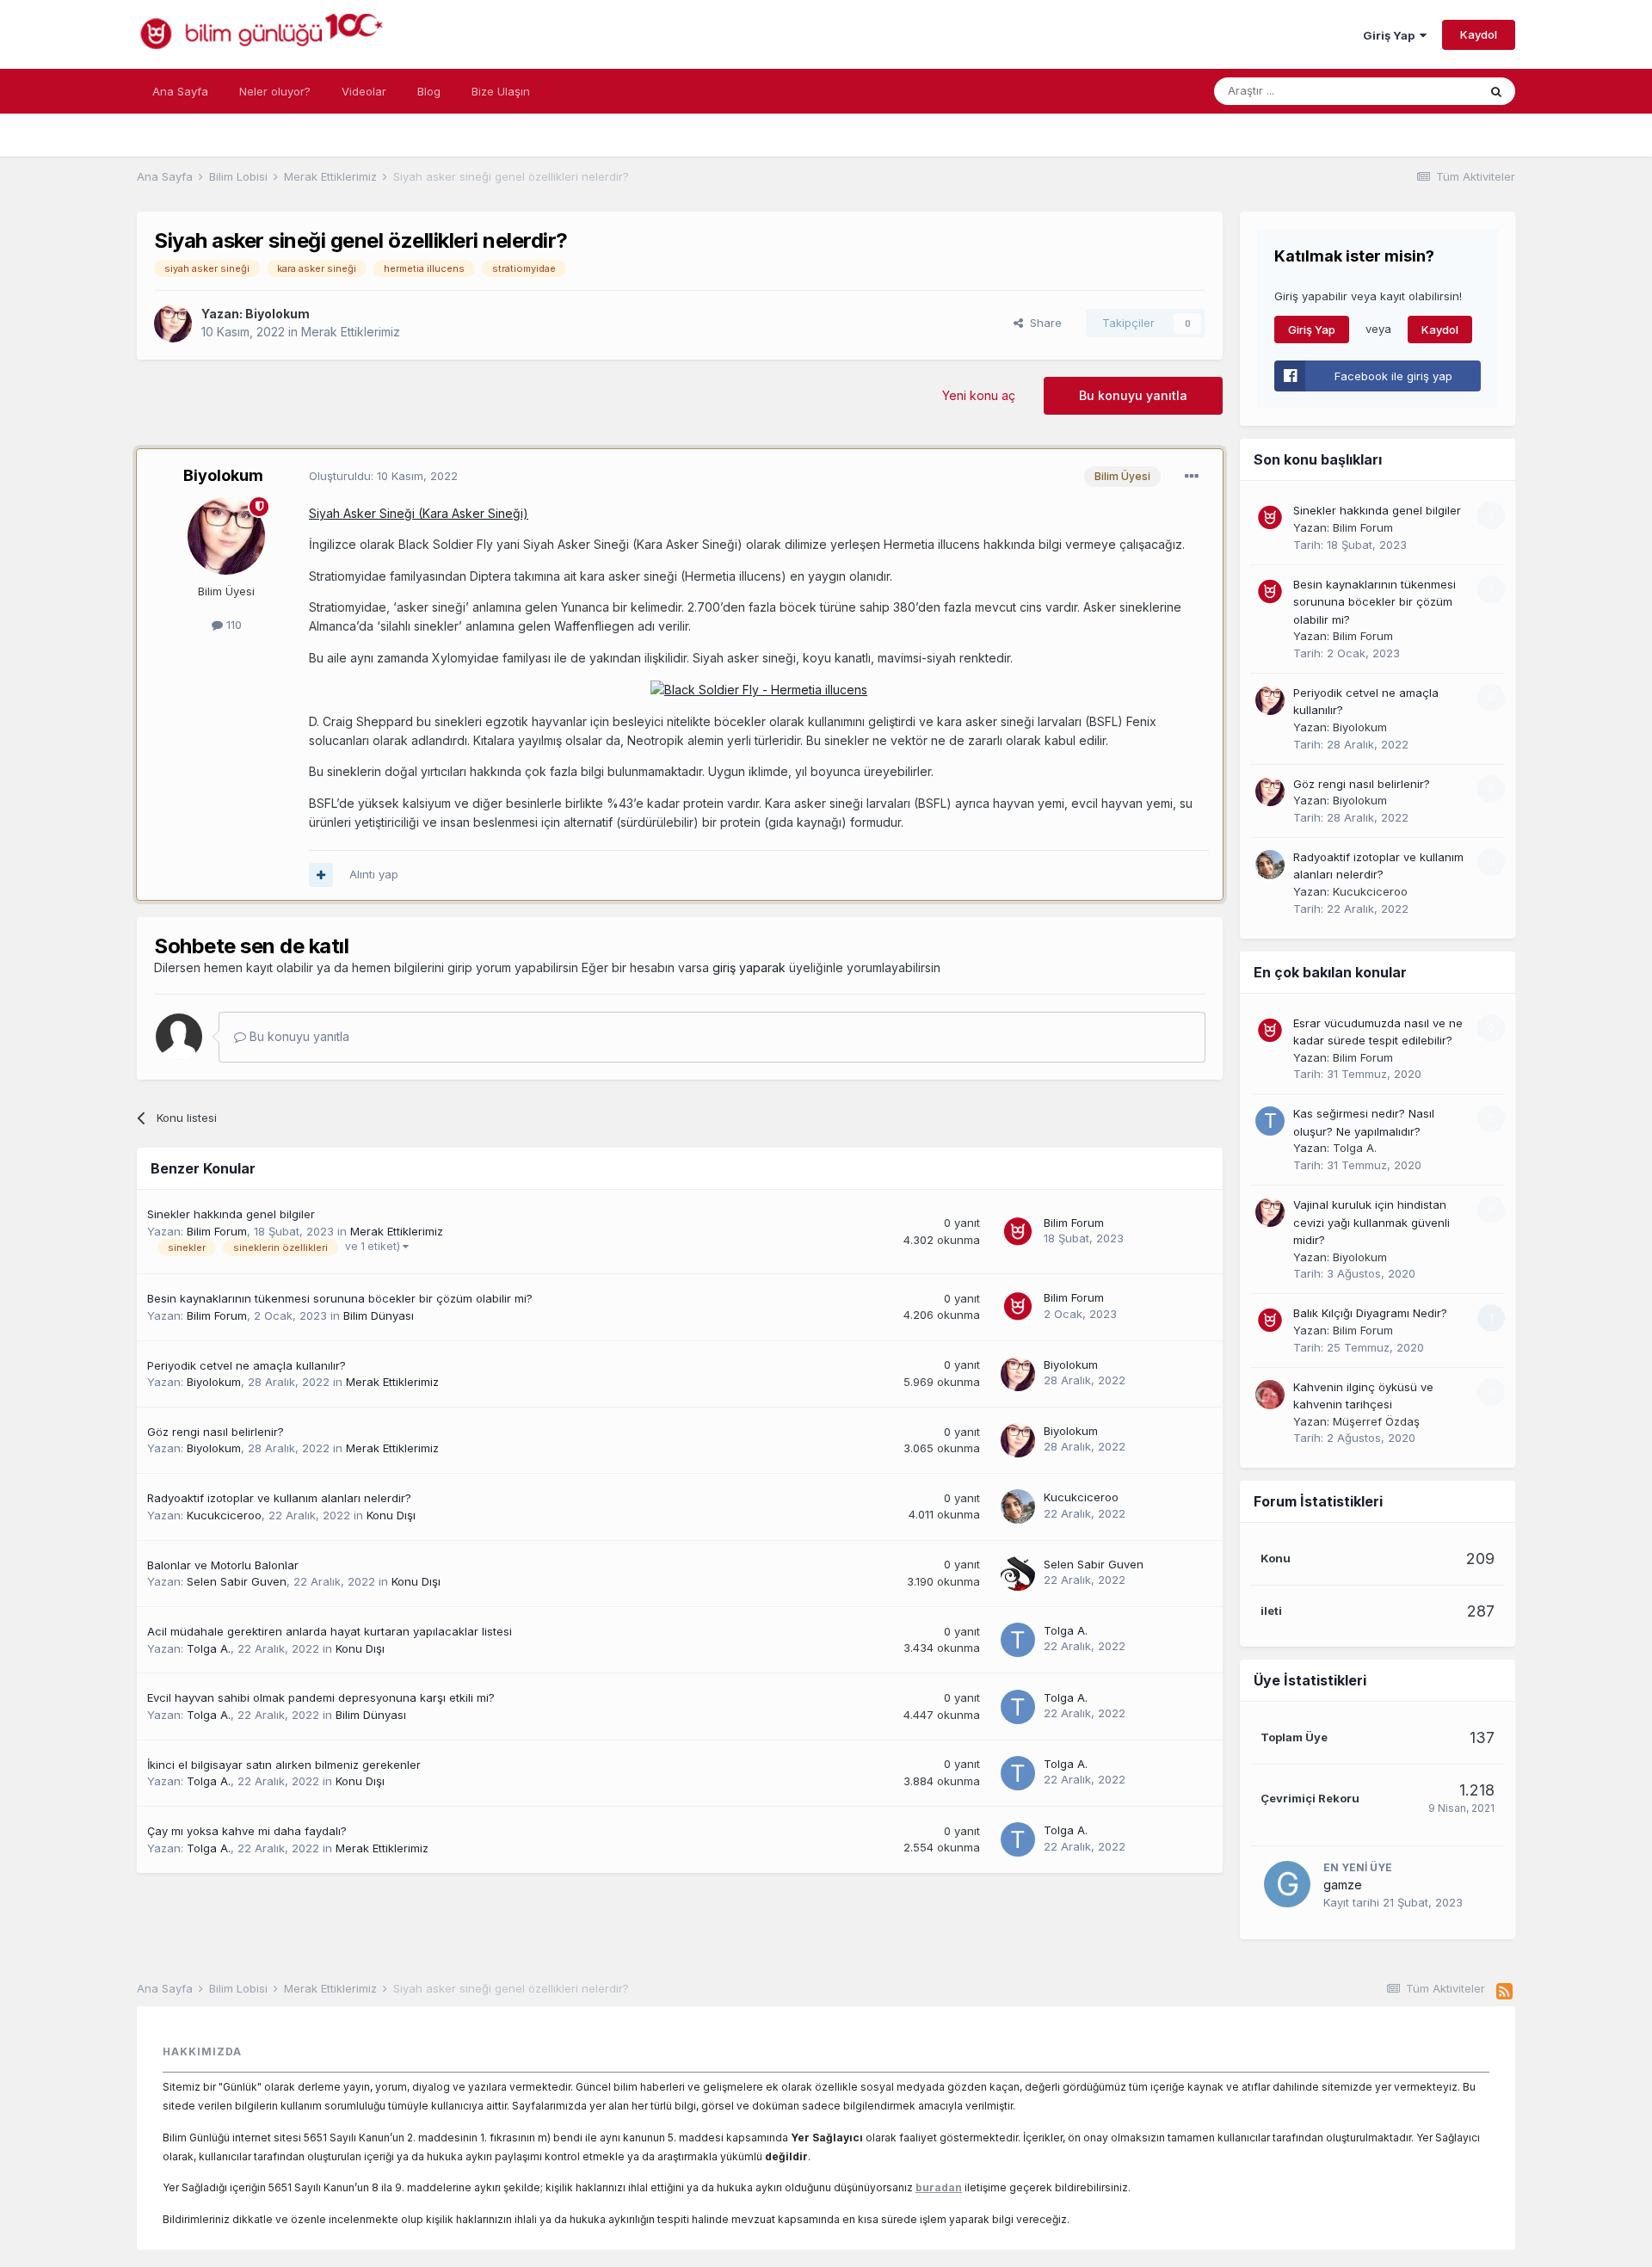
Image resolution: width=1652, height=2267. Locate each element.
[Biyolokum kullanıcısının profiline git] (173, 323)
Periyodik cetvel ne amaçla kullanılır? (247, 1365)
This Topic (1427, 91)
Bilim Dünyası (379, 1315)
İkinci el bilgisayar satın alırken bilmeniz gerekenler (284, 1765)
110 (232, 625)
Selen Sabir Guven (237, 1581)
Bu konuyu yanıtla (1133, 395)
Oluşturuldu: (383, 476)
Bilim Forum (217, 1231)
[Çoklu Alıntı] (321, 875)
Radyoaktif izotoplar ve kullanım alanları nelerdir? (279, 1498)
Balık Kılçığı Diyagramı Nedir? (1370, 1313)
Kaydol (1479, 34)
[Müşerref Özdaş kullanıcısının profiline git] (1270, 1395)
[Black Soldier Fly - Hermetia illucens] (759, 689)
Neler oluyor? (275, 91)
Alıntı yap (374, 874)
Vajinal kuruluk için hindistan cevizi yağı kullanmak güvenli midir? (1372, 1222)
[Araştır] (1496, 91)
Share (1042, 323)
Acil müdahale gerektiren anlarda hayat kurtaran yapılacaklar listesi (330, 1631)
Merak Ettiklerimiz (351, 332)
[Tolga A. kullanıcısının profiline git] (1018, 1640)
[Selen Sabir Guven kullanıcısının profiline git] (1018, 1574)
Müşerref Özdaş (1376, 1421)
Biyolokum (277, 314)
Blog (429, 91)
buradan (939, 2187)
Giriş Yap (1391, 35)
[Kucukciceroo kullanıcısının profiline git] (1018, 1506)
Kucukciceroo (224, 1515)
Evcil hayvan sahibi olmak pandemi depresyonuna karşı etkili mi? (321, 1697)
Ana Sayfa (180, 91)
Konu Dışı (391, 1515)
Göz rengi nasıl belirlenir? (216, 1432)
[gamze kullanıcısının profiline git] (1287, 1884)
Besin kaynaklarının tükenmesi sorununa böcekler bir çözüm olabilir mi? (340, 1298)
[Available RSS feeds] (1504, 1992)
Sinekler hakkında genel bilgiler (231, 1214)
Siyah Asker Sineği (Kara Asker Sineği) (419, 513)
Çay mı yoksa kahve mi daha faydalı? (247, 1831)
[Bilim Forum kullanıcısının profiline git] (1018, 1232)
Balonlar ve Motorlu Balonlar (223, 1565)
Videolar (364, 91)
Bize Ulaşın (501, 91)
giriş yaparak (749, 967)
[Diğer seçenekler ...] (1192, 477)
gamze (1343, 1885)
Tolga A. (209, 1648)
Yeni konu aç (979, 395)
